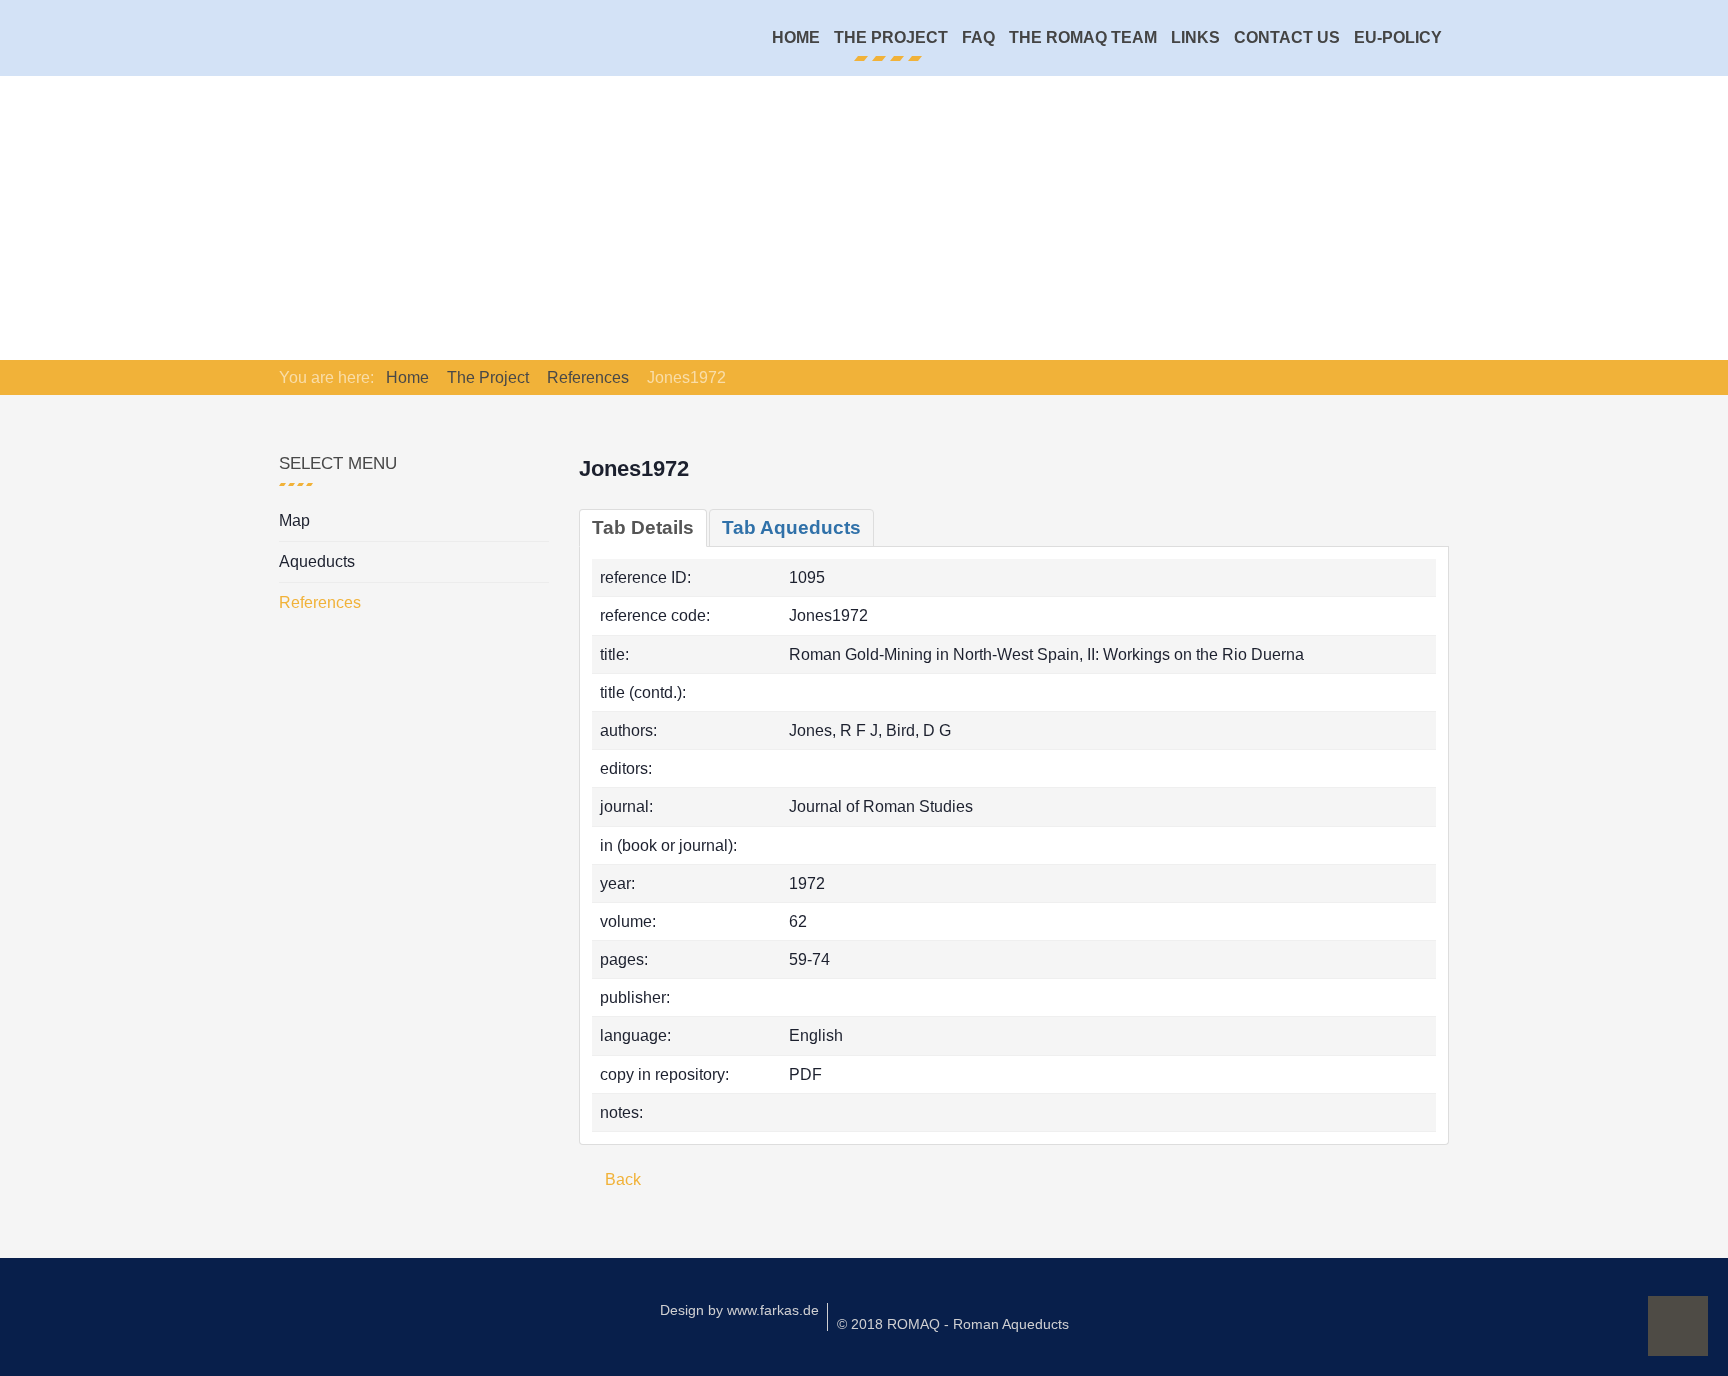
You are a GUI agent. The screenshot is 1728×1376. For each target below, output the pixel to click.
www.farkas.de (773, 1310)
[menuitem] (796, 38)
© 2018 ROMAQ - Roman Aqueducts (953, 1324)
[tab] (643, 528)
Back (621, 1179)
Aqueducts (317, 561)
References (320, 602)
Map (294, 520)
